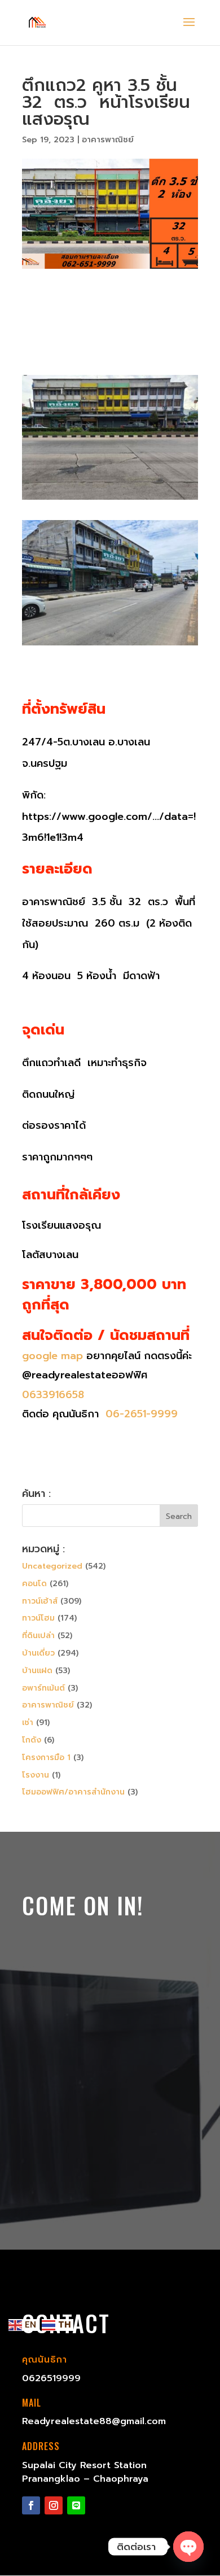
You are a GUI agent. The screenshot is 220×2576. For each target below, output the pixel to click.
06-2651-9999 (140, 1414)
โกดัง (32, 1740)
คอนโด (34, 1584)
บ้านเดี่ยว (38, 1653)
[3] (110, 645)
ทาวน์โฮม (38, 1618)
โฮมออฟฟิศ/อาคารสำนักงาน (73, 1792)
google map (52, 1356)
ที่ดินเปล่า (38, 1636)
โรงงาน (36, 1775)
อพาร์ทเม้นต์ (43, 1688)
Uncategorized (52, 1566)
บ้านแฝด (37, 1671)
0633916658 (53, 1395)
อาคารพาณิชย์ (108, 140)
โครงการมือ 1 (46, 1758)
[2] (110, 499)
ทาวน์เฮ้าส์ (40, 1601)
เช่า (28, 1723)
